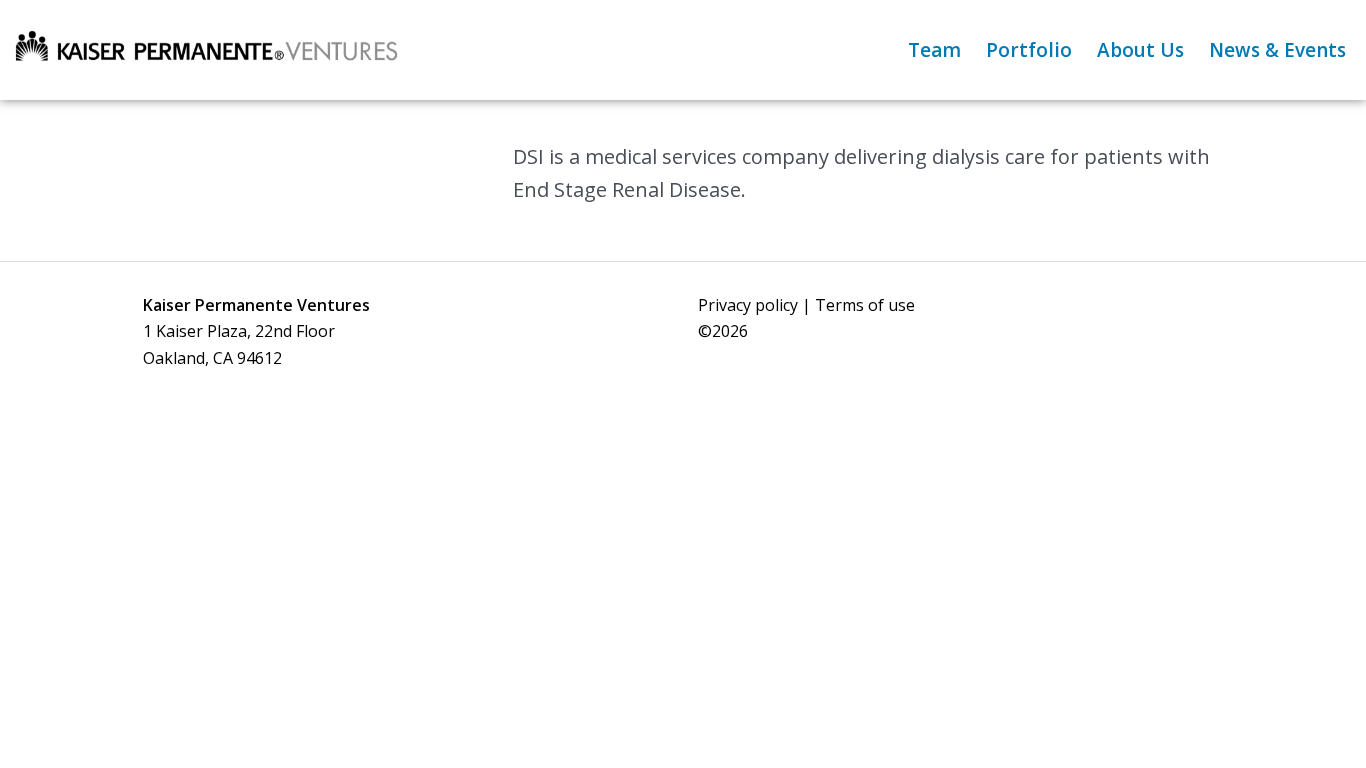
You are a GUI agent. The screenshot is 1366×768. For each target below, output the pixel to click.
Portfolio (1029, 50)
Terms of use (865, 305)
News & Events (1277, 50)
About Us (1140, 50)
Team (934, 50)
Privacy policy (748, 305)
